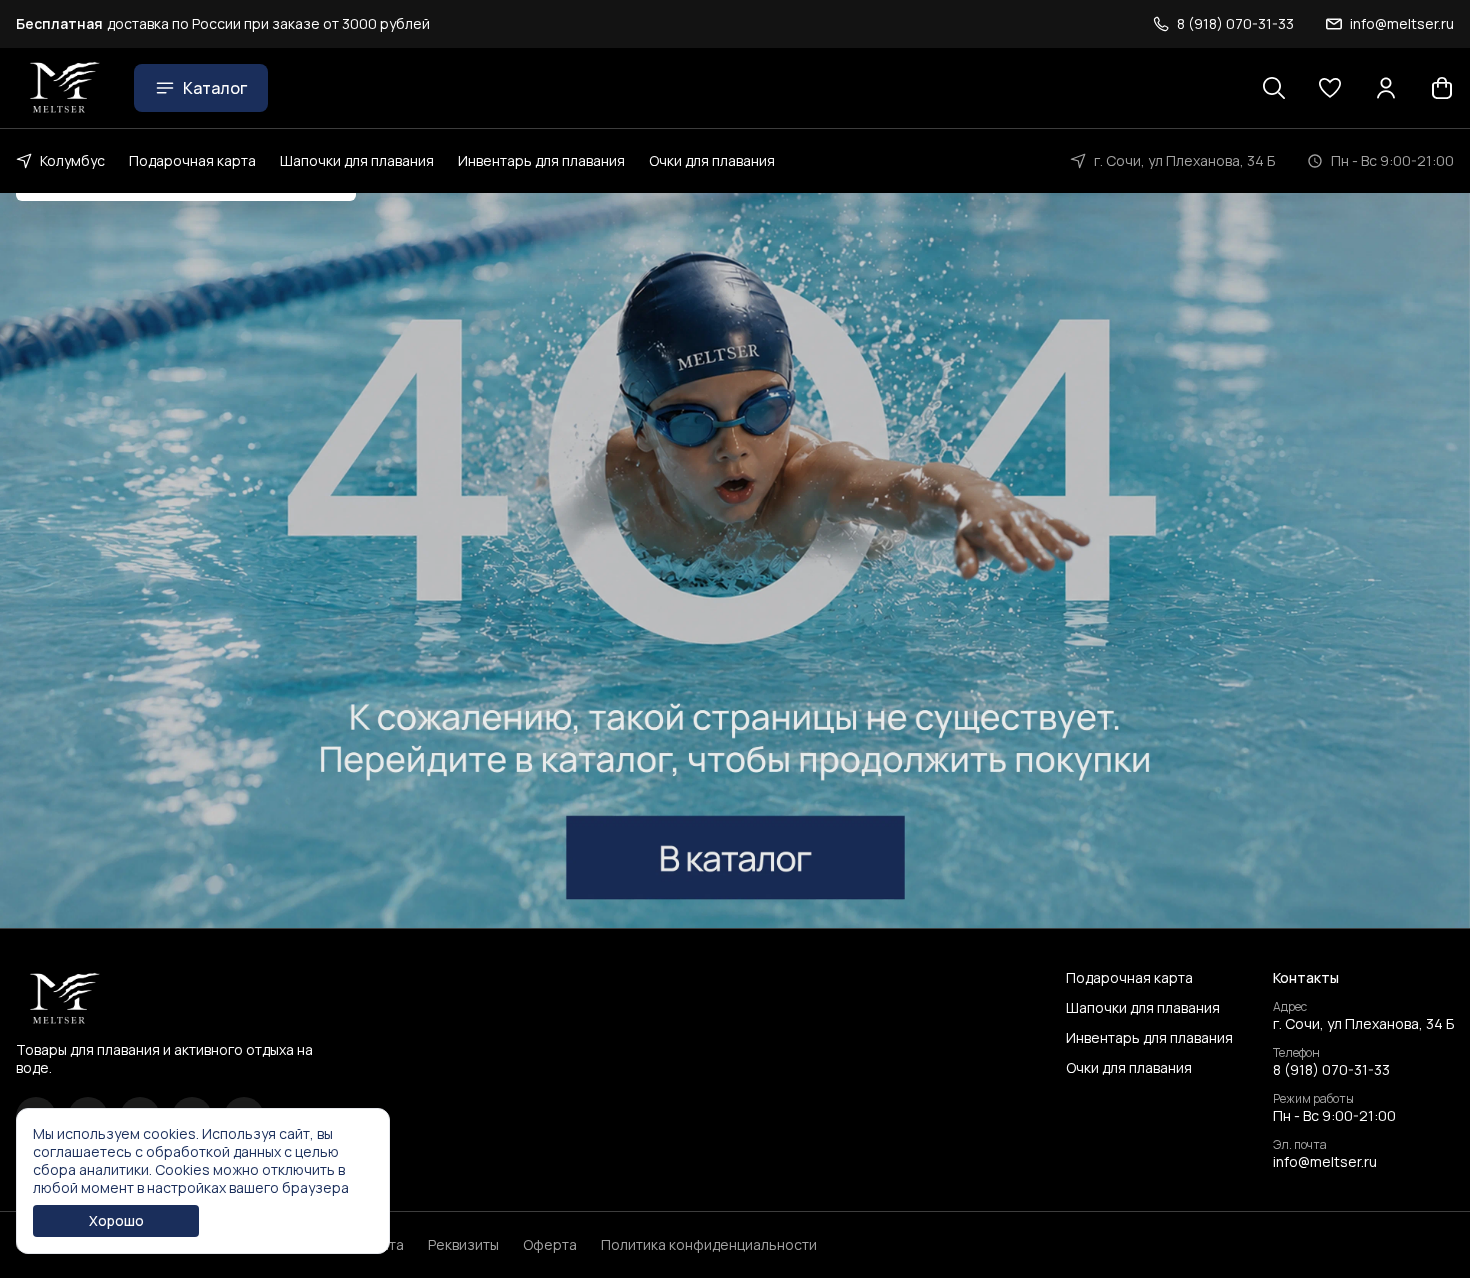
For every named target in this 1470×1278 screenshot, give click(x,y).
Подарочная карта (192, 160)
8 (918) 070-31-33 (1331, 1070)
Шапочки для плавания (357, 160)
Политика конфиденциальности (709, 1245)
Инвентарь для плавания (541, 160)
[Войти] (1386, 88)
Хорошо (116, 1220)
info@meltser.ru (1325, 1162)
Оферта (550, 1245)
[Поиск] (1274, 88)
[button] (1330, 88)
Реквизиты (463, 1245)
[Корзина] (1442, 88)
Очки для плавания (712, 160)
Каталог (215, 88)
